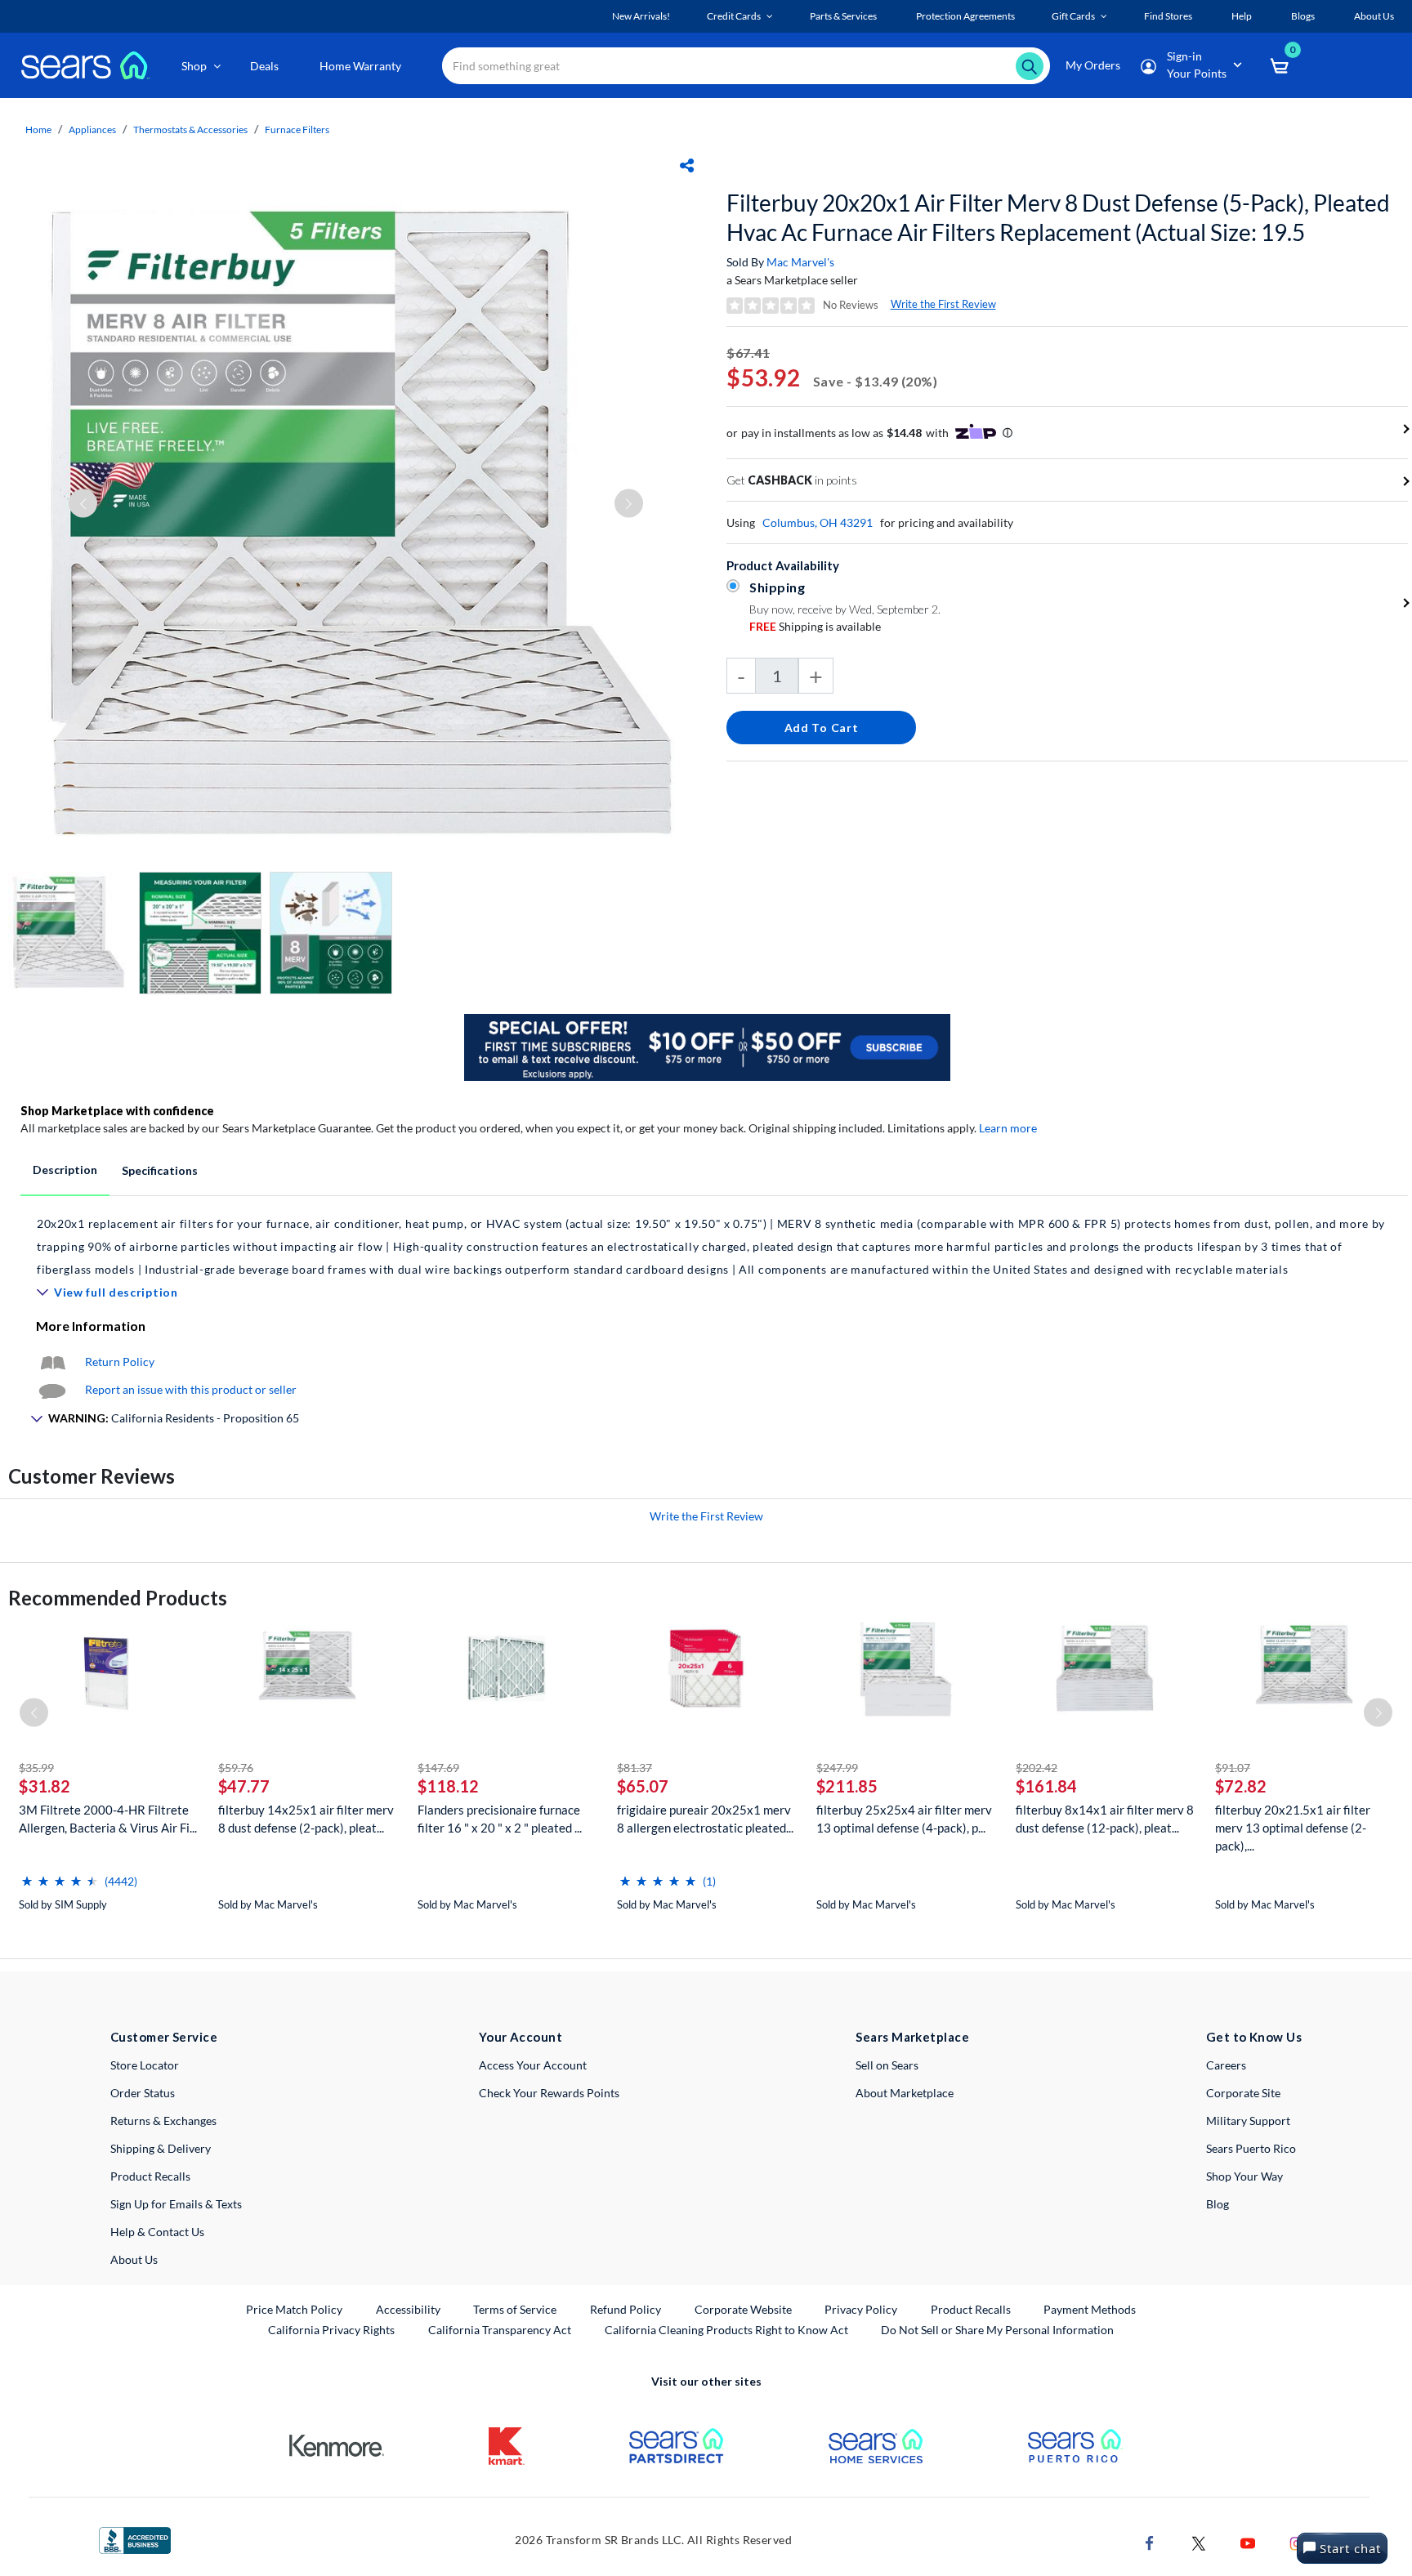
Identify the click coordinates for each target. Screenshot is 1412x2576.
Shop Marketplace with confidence (117, 1111)
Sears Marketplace (912, 2037)
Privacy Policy (861, 2309)
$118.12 (448, 1786)
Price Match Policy (294, 2309)
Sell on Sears (887, 2065)
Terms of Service (515, 2309)
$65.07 (643, 1786)
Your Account (521, 2037)
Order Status (143, 2093)
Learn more (1008, 1128)
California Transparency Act (500, 2330)
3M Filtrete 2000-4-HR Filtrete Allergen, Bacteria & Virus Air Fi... (108, 1819)
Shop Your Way (1244, 2176)
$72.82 (1241, 1786)
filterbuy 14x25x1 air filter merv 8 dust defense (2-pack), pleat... (306, 1819)
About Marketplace (905, 2093)
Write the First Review (943, 304)
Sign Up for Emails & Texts (176, 2204)
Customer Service (164, 2037)
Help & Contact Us (157, 2232)
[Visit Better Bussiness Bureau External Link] (135, 2539)
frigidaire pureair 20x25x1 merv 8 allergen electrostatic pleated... (705, 1819)
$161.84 (1046, 1786)
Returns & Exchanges (163, 2121)
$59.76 (236, 1768)
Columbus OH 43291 (818, 522)
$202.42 (1037, 1768)
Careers (1226, 2065)
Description (65, 1170)
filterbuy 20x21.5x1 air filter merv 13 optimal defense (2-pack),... (1293, 1828)
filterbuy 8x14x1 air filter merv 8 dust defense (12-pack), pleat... (1105, 1819)
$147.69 (438, 1768)
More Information (91, 1326)
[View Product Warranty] (52, 1362)
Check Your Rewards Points (549, 2093)
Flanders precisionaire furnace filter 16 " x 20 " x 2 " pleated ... (500, 1819)
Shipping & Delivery (161, 2148)
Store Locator (145, 2065)
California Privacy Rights (331, 2330)
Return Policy (120, 1362)
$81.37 (635, 1768)
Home (38, 129)
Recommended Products (118, 1598)
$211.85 (847, 1786)
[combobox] (746, 66)
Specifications (160, 1170)
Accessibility (408, 2309)
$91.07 (1233, 1768)
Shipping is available (815, 626)
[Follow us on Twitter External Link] (1199, 2541)
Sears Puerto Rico (1251, 2148)
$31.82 (45, 1786)
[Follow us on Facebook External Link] (1150, 2541)
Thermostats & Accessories (190, 129)
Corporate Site (1243, 2093)
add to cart (822, 728)
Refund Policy (626, 2309)
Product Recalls (150, 2176)
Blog (1218, 2204)
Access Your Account (533, 2065)
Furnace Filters (297, 129)
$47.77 (244, 1786)
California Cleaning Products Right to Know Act (726, 2330)
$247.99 (837, 1768)
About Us (134, 2259)
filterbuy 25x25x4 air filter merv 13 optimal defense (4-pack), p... (904, 1819)
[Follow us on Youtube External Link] (1248, 2541)
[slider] (60, 1875)
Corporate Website (744, 2309)
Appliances (92, 129)
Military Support (1248, 2121)
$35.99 (36, 1768)
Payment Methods (1090, 2309)
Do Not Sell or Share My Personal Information (997, 2330)
